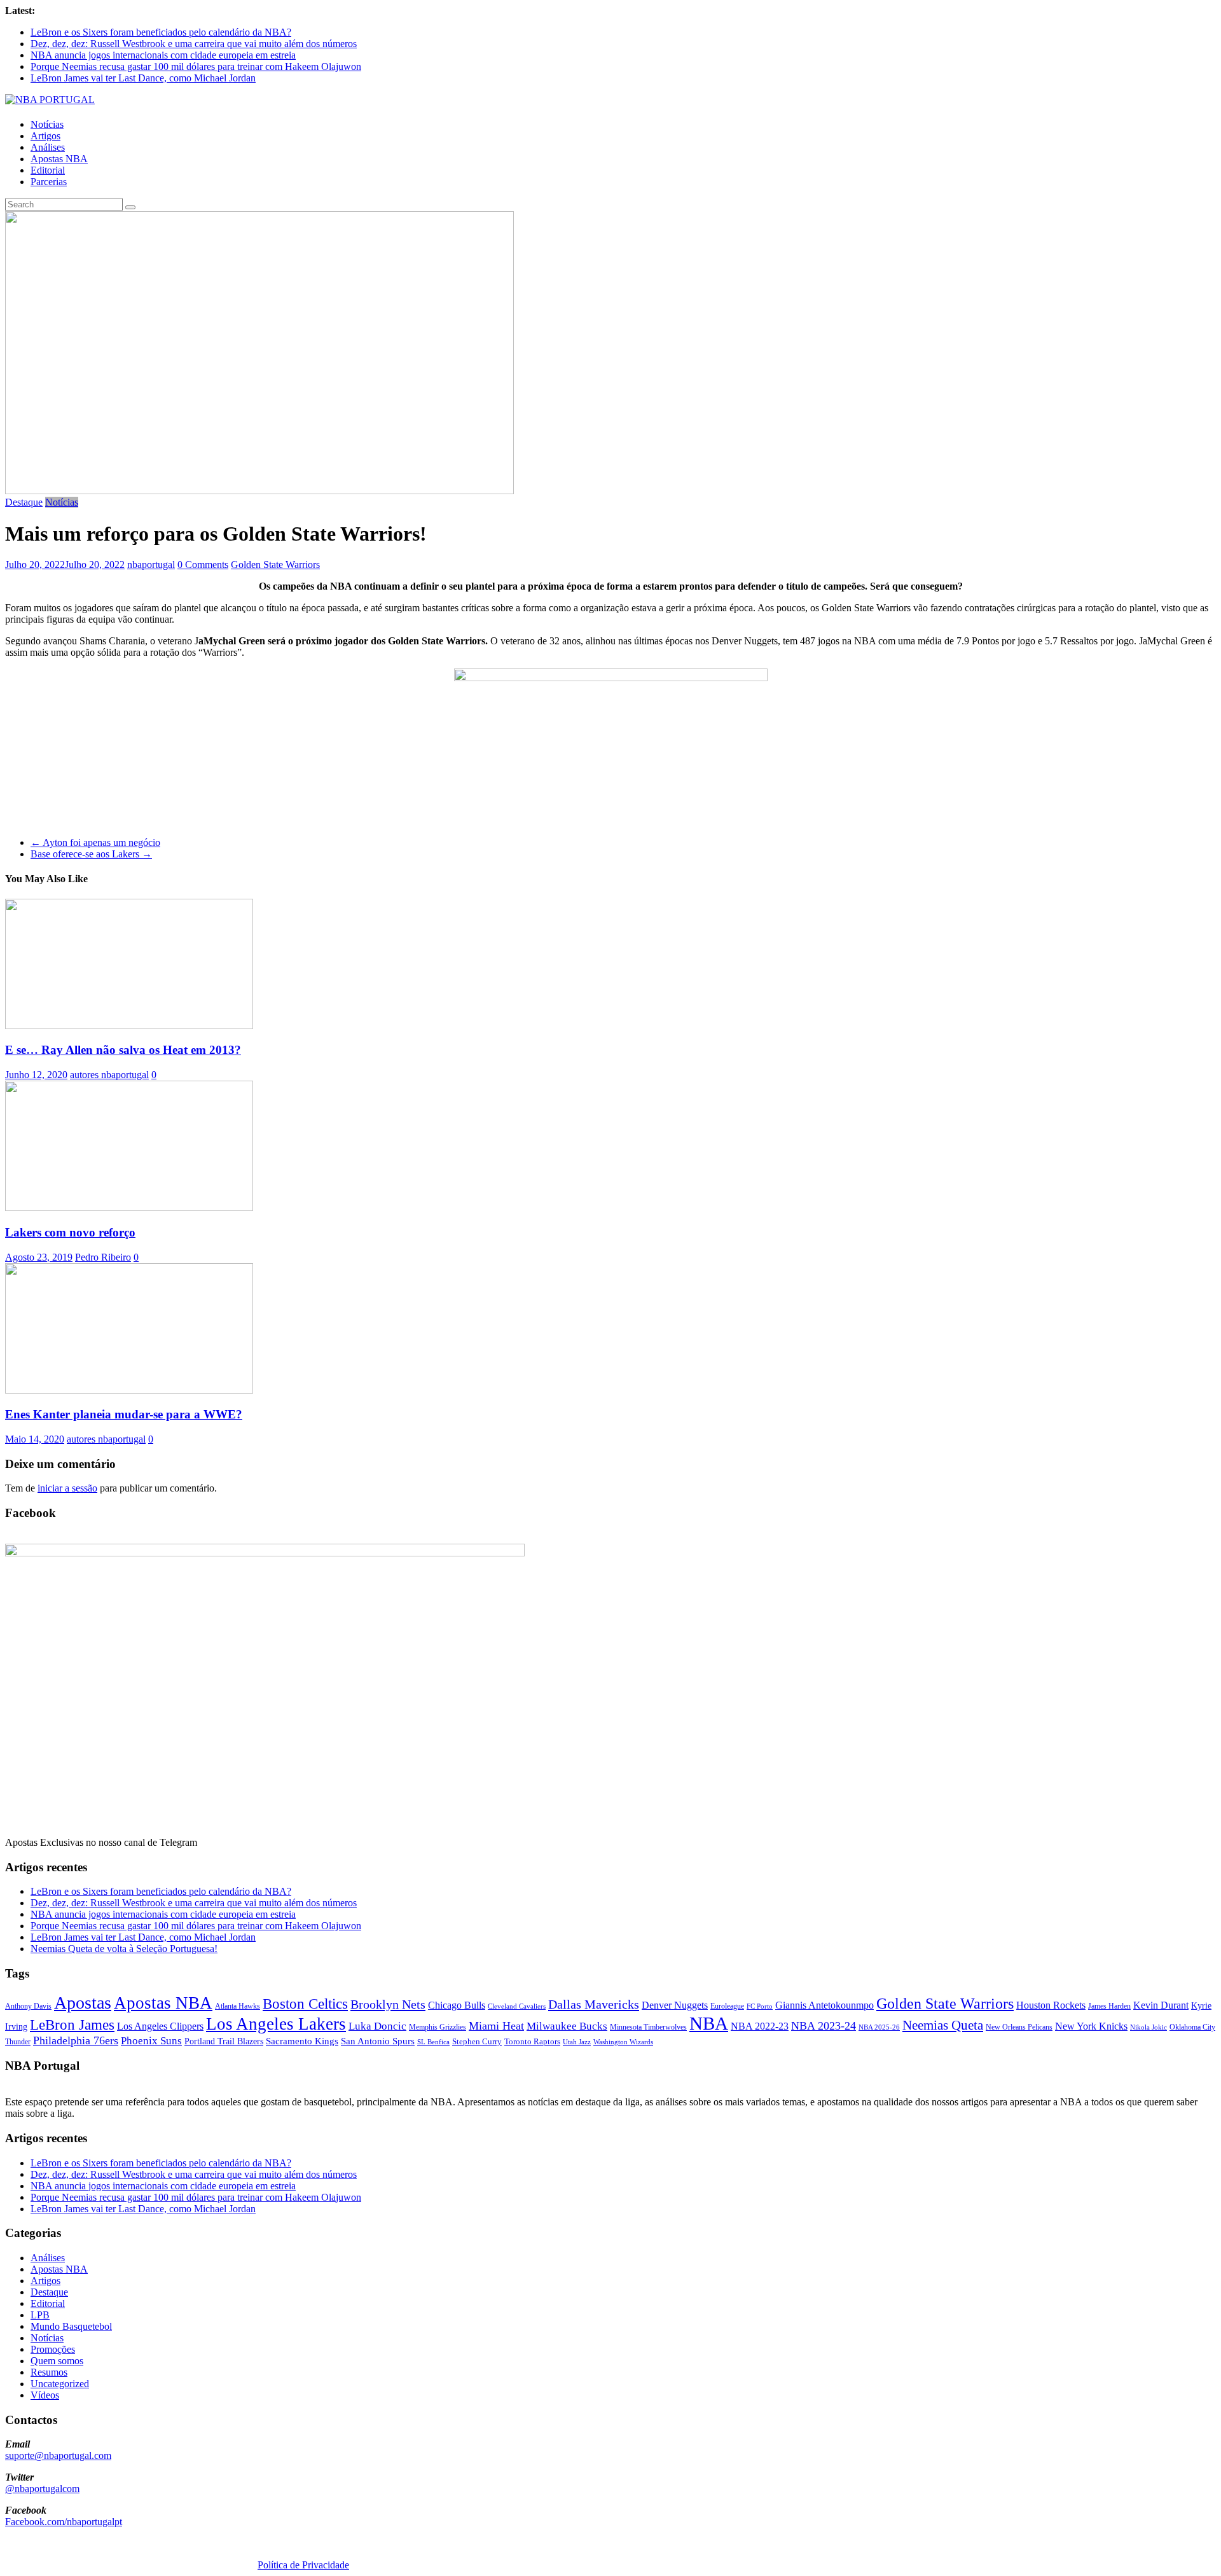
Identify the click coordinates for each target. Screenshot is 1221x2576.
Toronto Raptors (532, 2041)
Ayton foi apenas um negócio (95, 842)
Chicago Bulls (457, 2005)
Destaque (24, 502)
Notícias (47, 124)
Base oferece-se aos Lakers (91, 854)
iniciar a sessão (67, 1488)
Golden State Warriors (275, 564)
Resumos (49, 2372)
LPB (40, 2315)
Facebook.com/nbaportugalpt (64, 2522)
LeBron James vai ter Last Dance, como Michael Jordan (143, 78)
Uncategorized (60, 2384)
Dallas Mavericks (594, 2004)
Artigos (45, 136)
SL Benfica (433, 2042)
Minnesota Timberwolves (648, 2027)
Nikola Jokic (1149, 2027)
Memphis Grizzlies (438, 2027)
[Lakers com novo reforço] (129, 1208)
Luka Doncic (377, 2026)
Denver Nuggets (675, 2005)
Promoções (53, 2349)
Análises (48, 147)
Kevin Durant (1161, 2005)
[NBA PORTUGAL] (50, 100)
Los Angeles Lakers (276, 2024)
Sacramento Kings (302, 2041)
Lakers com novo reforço (70, 1232)
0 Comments (203, 564)
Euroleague (727, 2006)
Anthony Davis (28, 2006)
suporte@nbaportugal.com (58, 2455)
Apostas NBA (59, 159)
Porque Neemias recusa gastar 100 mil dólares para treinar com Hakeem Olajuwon (196, 66)
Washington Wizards (623, 2042)
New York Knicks (1091, 2026)
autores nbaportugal (109, 1075)
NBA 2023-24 (824, 2026)
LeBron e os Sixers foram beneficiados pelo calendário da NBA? (161, 32)
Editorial (48, 170)
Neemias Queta (943, 2025)
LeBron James (72, 2025)
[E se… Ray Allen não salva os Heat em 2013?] (129, 1026)
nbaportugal (151, 564)
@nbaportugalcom (42, 2489)
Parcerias (49, 182)
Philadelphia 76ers (76, 2040)
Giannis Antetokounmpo (824, 2005)
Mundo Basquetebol (71, 2326)
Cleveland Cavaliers (517, 2006)
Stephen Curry (477, 2041)
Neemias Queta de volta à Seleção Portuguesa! (124, 1949)
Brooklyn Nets (388, 2004)
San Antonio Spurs (378, 2041)
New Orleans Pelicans (1019, 2027)
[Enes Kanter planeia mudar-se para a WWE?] (129, 1390)
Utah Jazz (577, 2042)
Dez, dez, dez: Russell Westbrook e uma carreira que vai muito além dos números (194, 44)
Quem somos (57, 2361)
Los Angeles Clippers (160, 2026)
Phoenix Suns (151, 2041)
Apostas (83, 2003)
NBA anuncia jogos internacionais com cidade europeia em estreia (163, 55)
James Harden (1109, 2006)
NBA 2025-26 (879, 2027)
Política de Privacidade (303, 2565)
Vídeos (45, 2395)
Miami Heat (496, 2026)
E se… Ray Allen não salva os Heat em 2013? (123, 1050)
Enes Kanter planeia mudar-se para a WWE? (124, 1414)
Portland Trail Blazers (224, 2041)
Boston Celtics (305, 2004)
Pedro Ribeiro (103, 1257)
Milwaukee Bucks (567, 2026)
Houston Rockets (1051, 2005)
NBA (709, 2023)
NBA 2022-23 (760, 2026)
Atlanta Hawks (238, 2006)
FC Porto (760, 2006)
